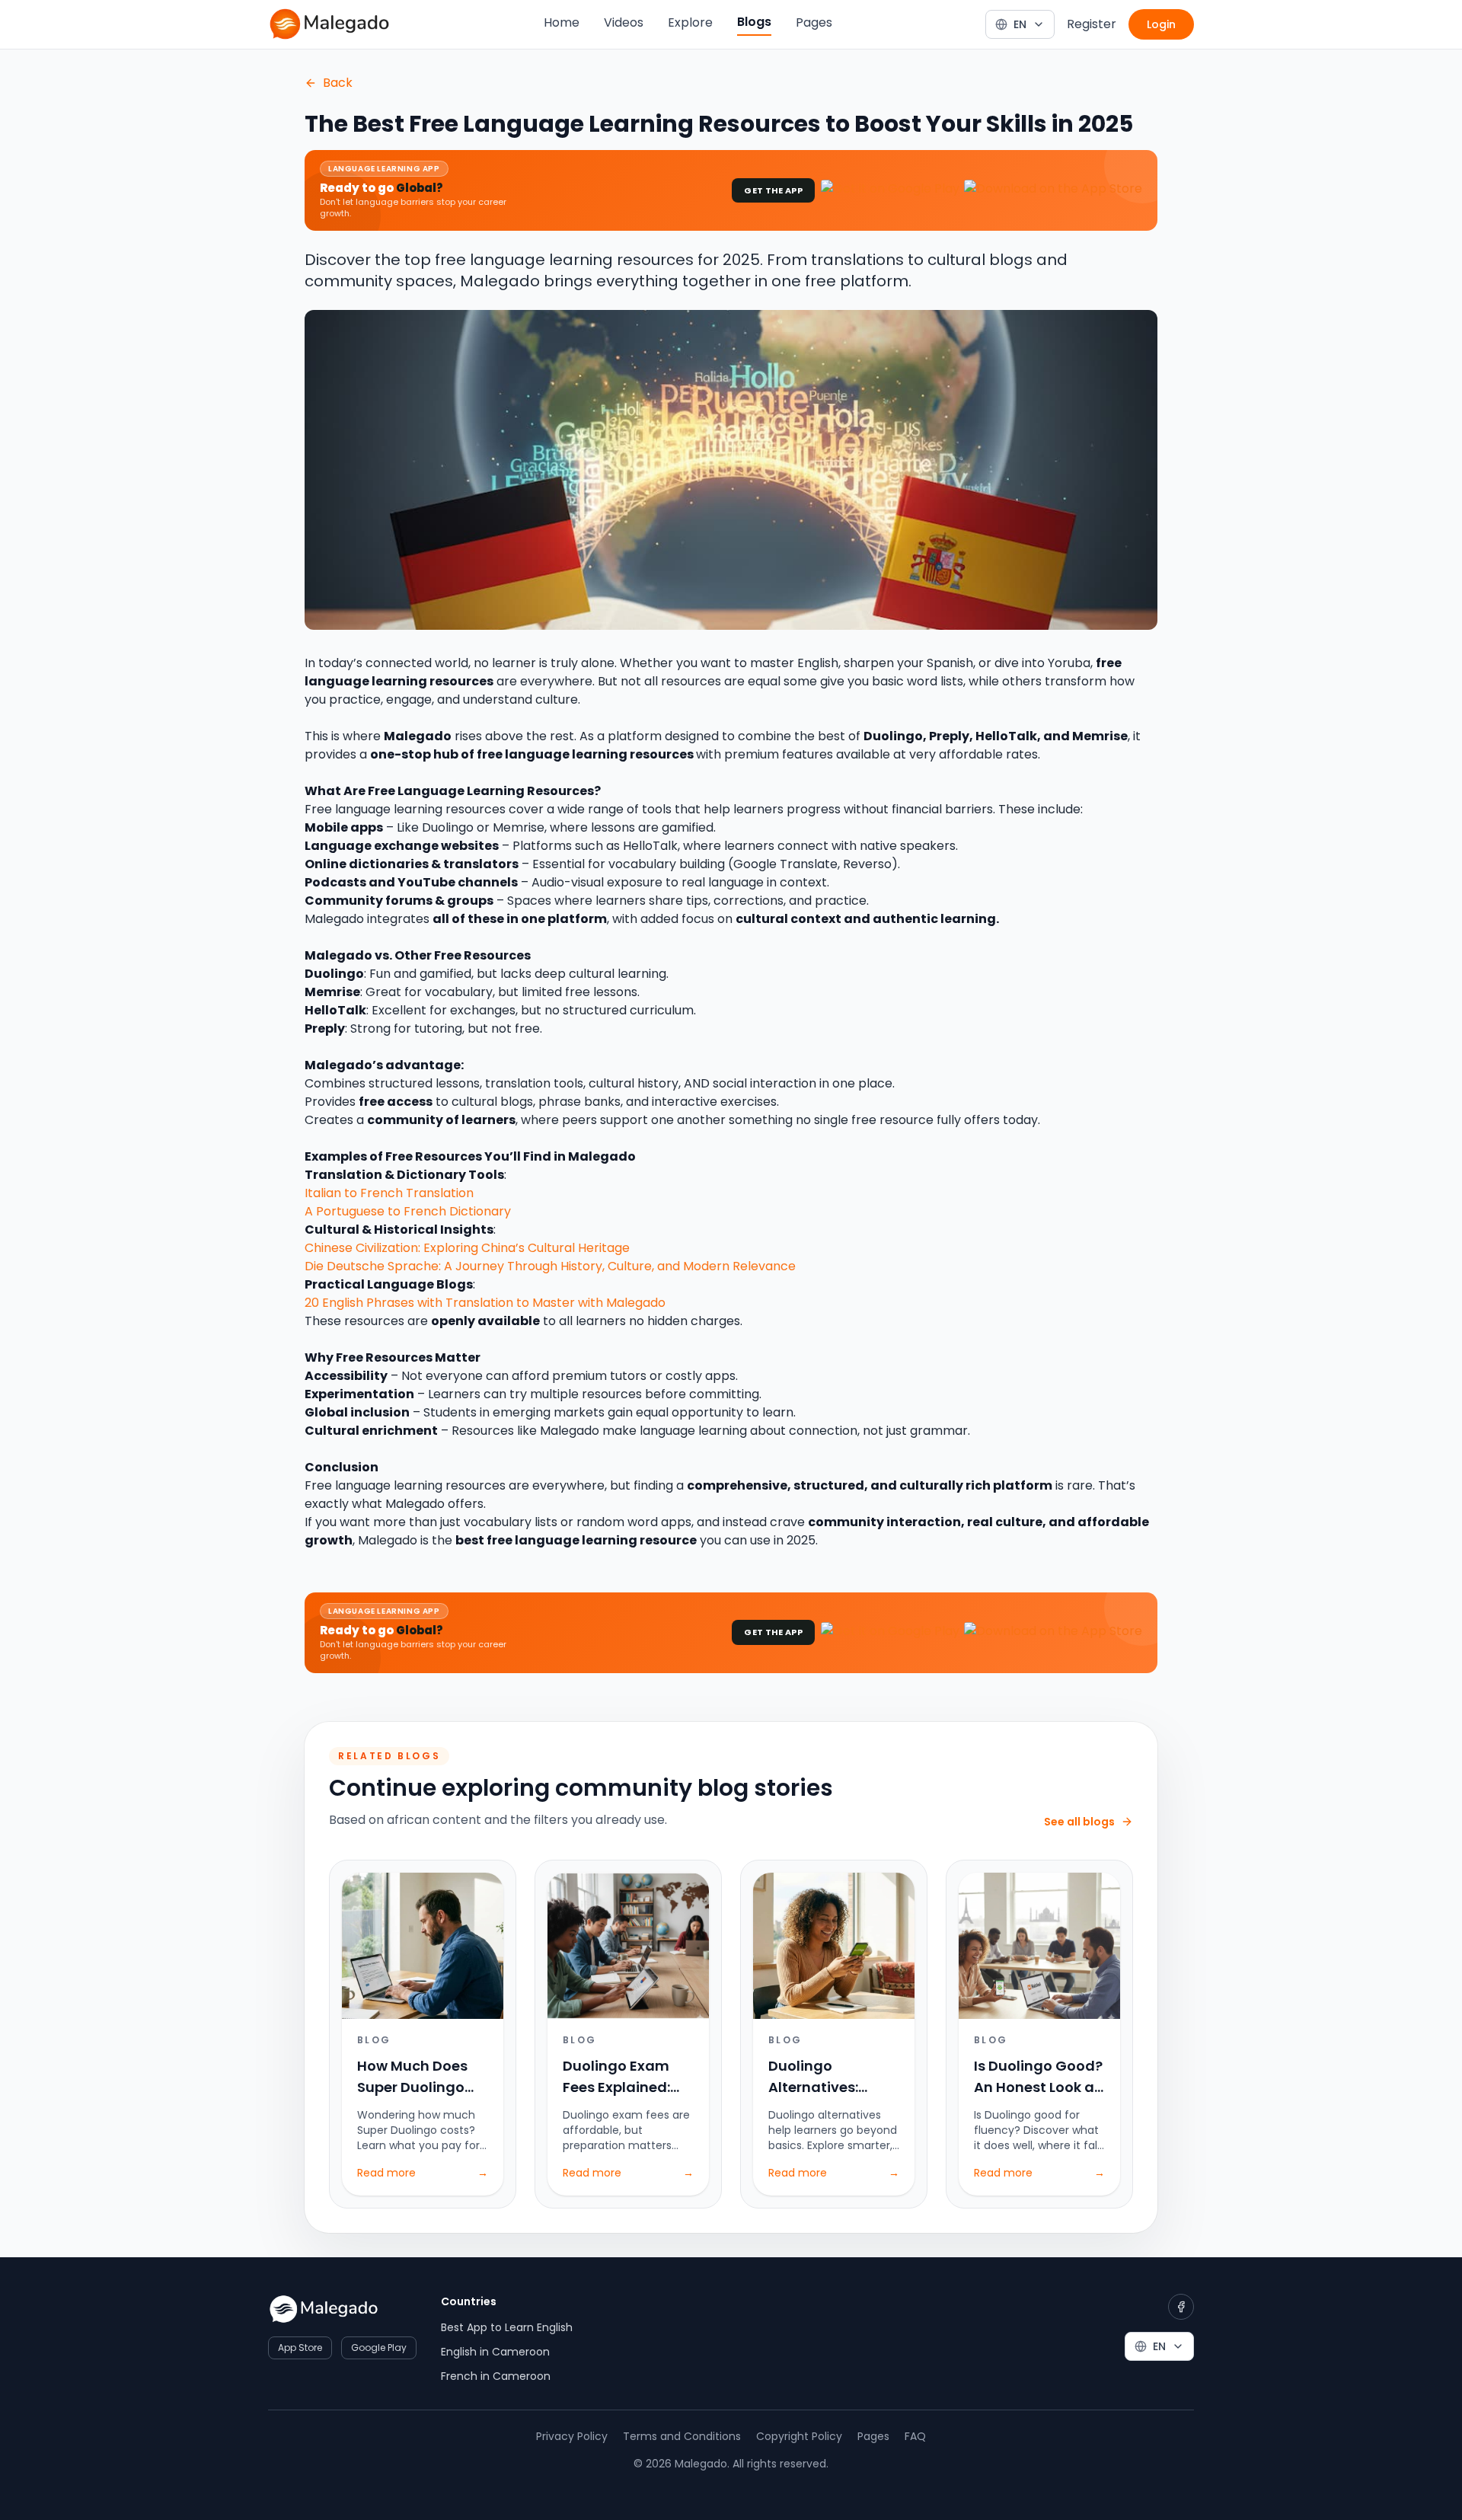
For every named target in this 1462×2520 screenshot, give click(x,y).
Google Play (379, 2348)
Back (338, 83)
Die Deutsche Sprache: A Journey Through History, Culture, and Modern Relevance (550, 1266)
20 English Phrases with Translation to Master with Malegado (485, 1303)
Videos (624, 22)
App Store (300, 2348)
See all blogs (1079, 1822)
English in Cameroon (495, 2352)
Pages (814, 22)
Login (1161, 24)
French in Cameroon (496, 2376)
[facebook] (1181, 2307)
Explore (690, 22)
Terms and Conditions (682, 2436)
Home (562, 22)
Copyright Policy (799, 2436)
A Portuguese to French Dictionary (408, 1211)
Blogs (754, 22)
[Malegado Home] (329, 24)
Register (1092, 24)
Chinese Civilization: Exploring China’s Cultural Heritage (467, 1248)
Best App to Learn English (507, 2327)
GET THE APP (773, 190)
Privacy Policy (572, 2436)
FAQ (915, 2436)
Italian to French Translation (389, 1193)
